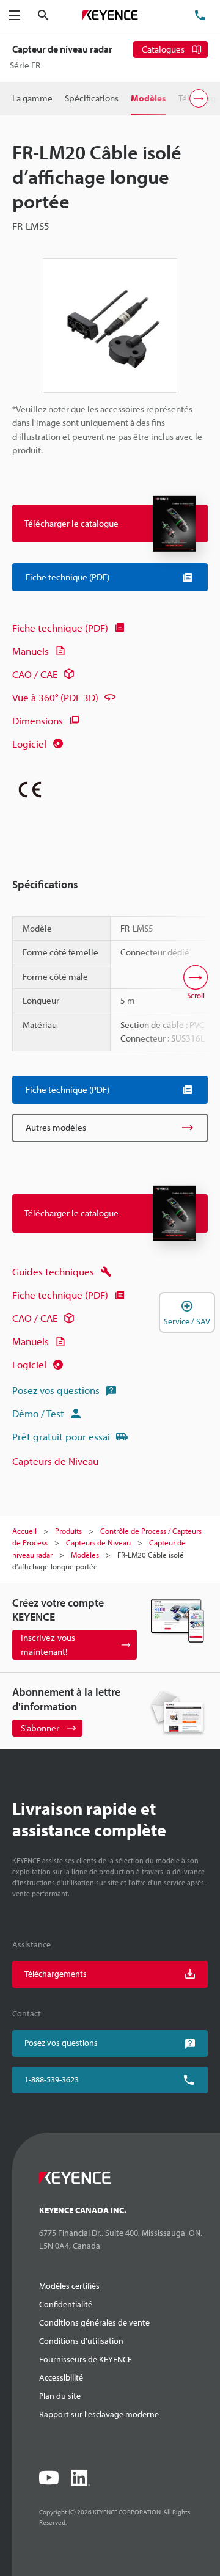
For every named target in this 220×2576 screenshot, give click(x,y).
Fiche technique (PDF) (60, 628)
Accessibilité (61, 2377)
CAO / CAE (35, 674)
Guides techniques (53, 1272)
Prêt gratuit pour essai (61, 1436)
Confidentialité (66, 2304)
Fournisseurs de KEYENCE (86, 2359)
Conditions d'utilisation (81, 2341)
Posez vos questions (56, 1390)
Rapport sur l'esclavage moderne (99, 2414)
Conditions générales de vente (94, 2322)
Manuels (31, 651)
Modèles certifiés (69, 2286)
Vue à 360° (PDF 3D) (55, 697)
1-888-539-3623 (52, 2079)
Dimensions (38, 721)
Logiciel (29, 744)
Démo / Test (38, 1413)
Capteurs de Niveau (55, 1461)
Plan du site (60, 2396)
